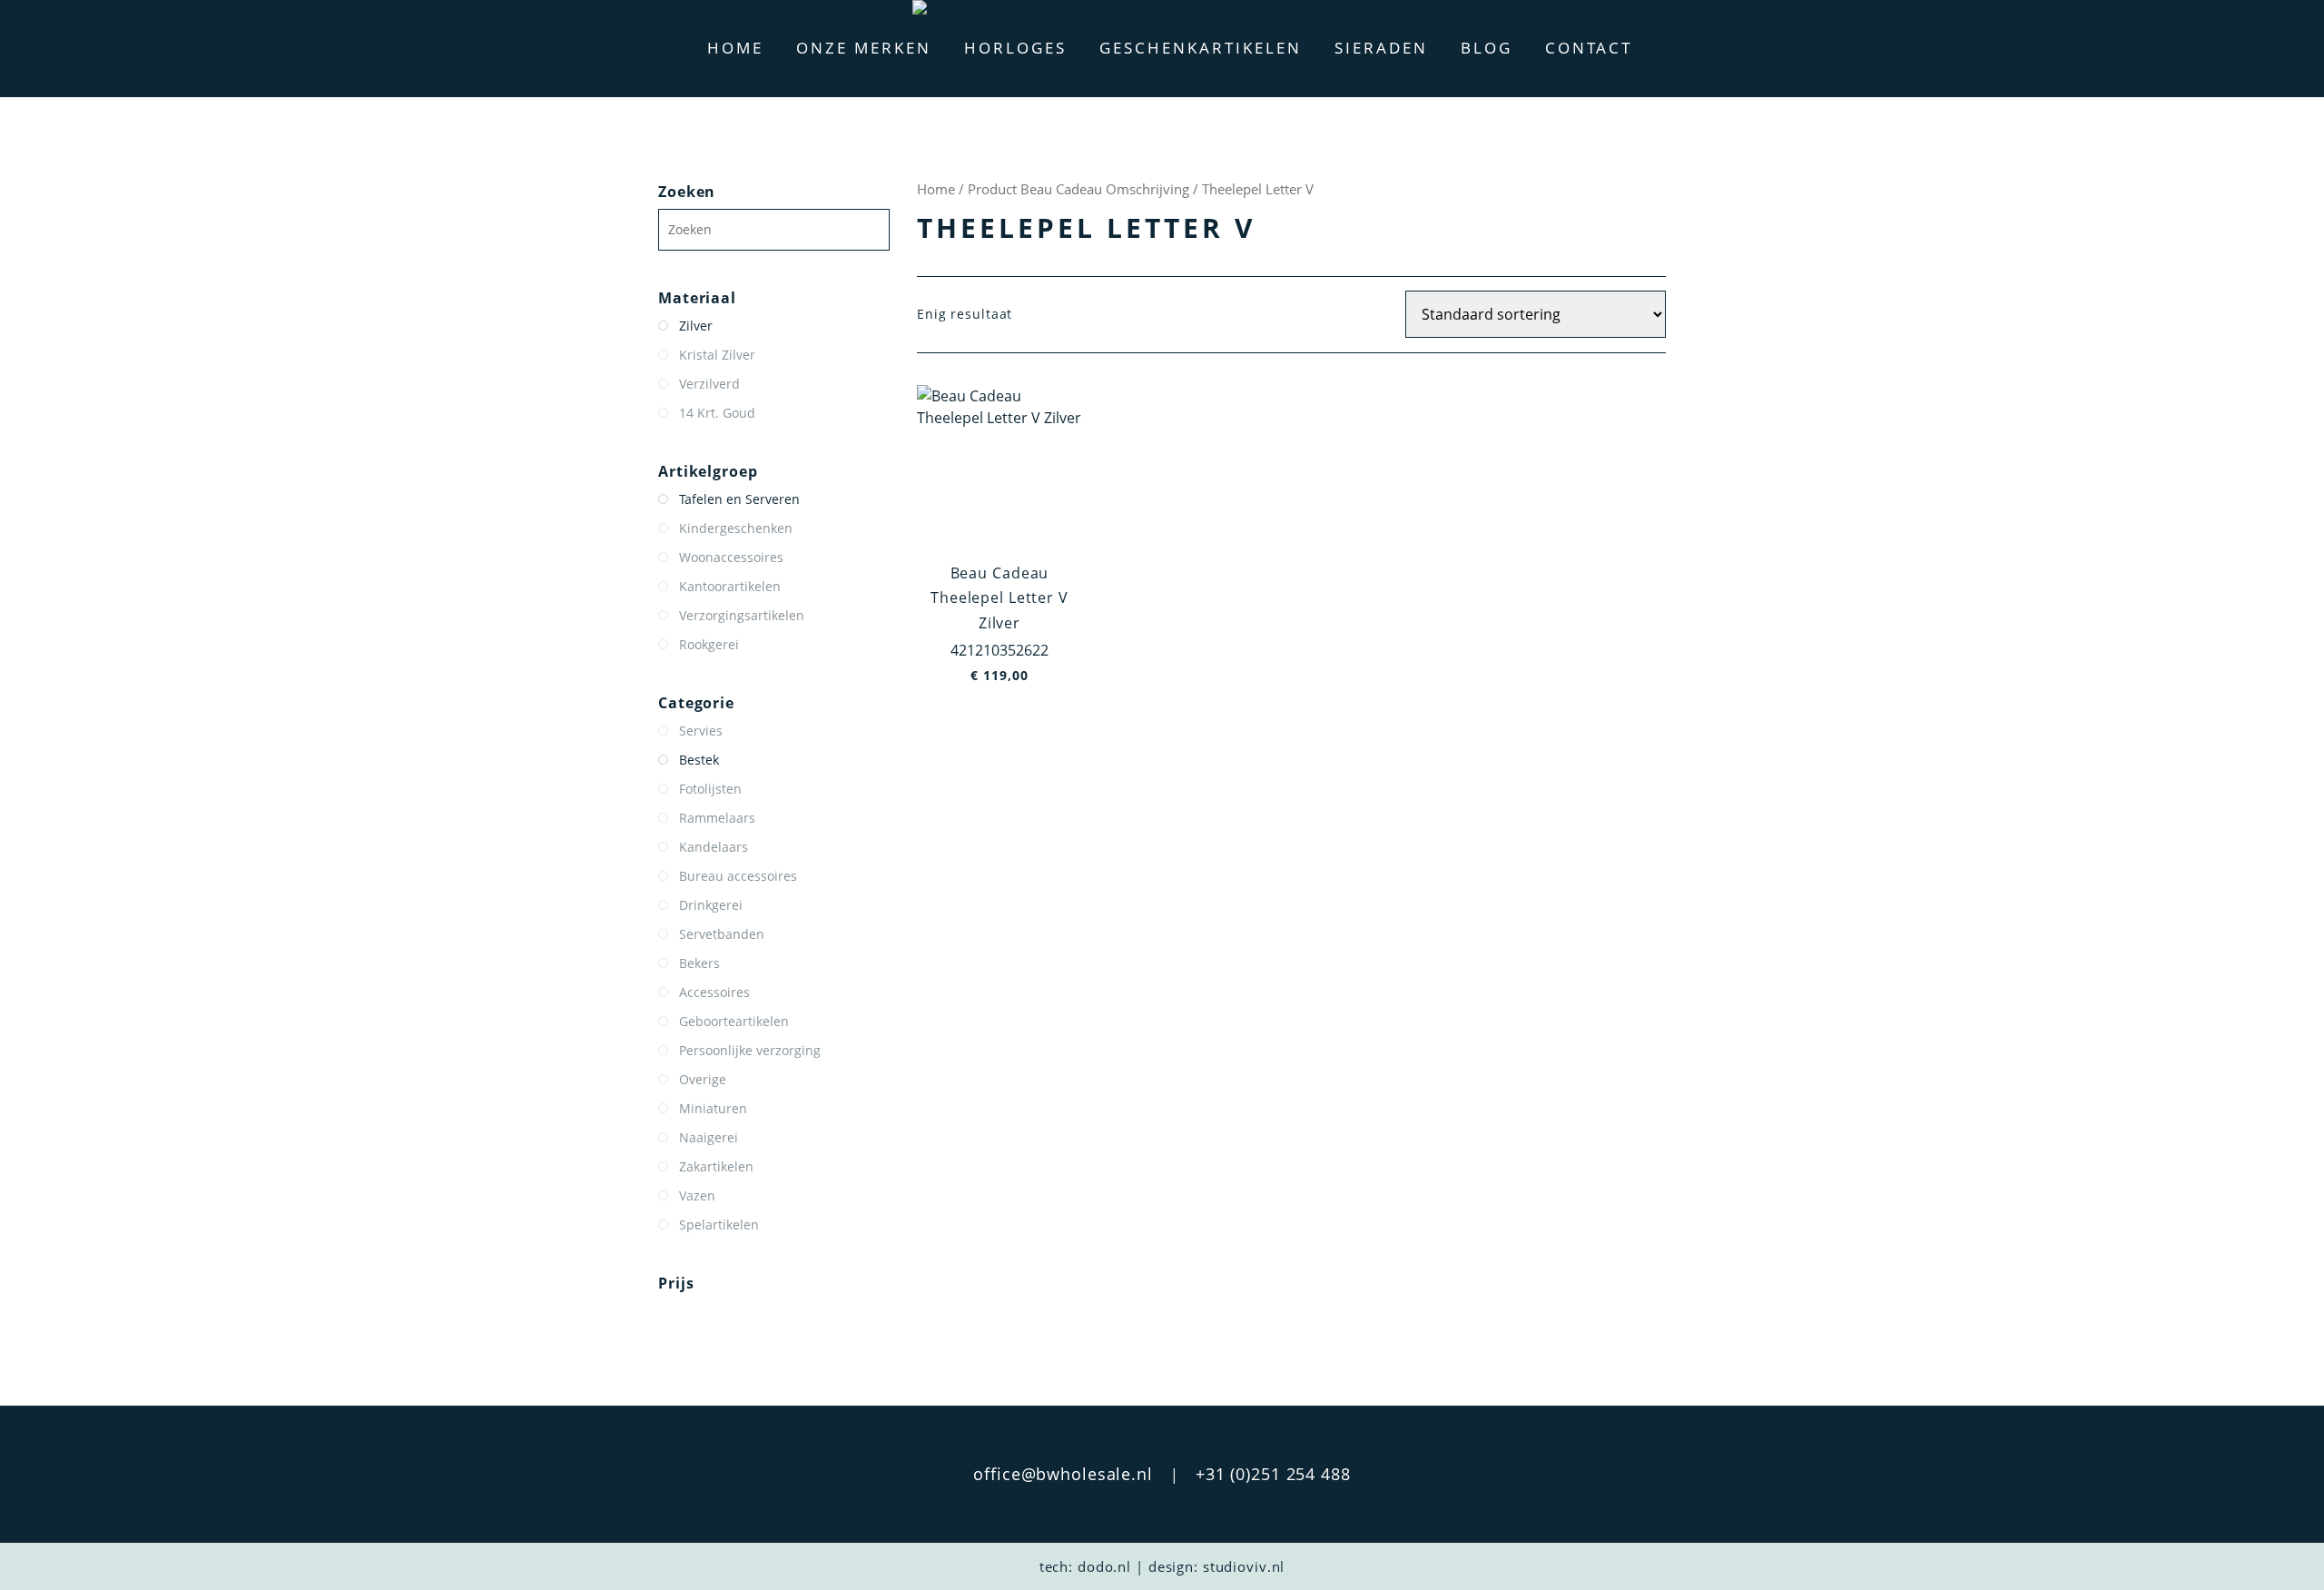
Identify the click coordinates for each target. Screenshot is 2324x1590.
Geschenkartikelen (1201, 48)
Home (735, 48)
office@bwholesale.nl (1063, 1474)
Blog (1487, 48)
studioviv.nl (1244, 1566)
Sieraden (1381, 48)
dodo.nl (1104, 1566)
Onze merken (864, 48)
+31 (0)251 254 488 (1273, 1474)
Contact (1589, 48)
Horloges (1015, 48)
